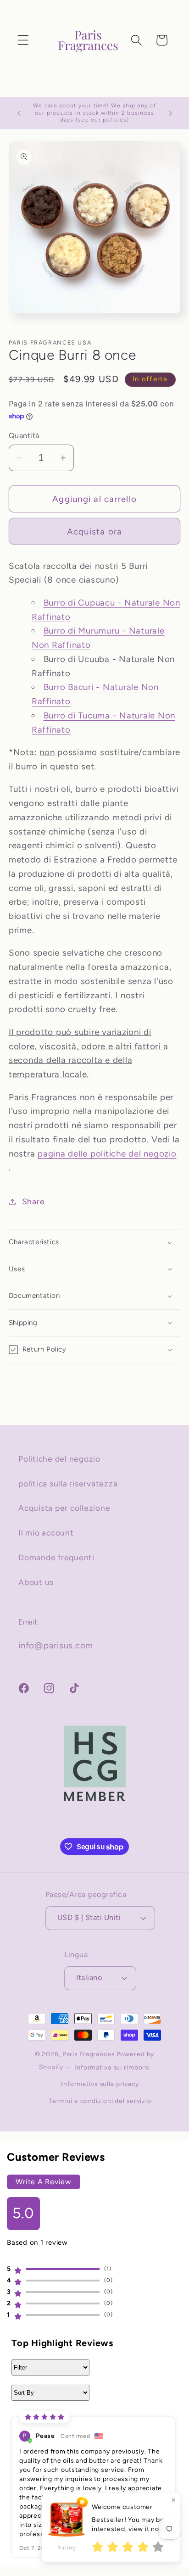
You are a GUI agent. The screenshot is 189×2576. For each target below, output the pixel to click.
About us (36, 1582)
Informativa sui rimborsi (112, 2067)
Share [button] (33, 1201)
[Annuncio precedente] (19, 113)
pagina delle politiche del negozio (107, 1154)
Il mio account (46, 1533)
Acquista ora (95, 531)
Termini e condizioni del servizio (100, 2101)
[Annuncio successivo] (170, 113)
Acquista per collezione (64, 1508)
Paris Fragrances (89, 2054)
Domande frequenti (56, 1557)
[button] (23, 40)
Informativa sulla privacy (100, 2084)
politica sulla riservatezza (68, 1483)
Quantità (24, 436)
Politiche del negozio (59, 1459)
